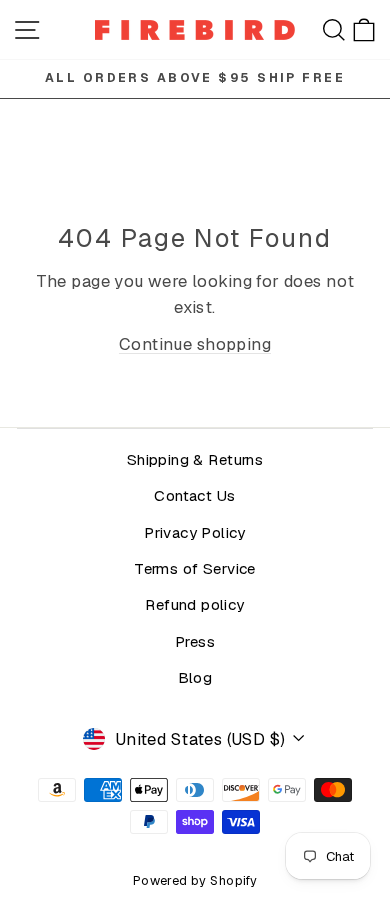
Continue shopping (195, 344)
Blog (195, 678)
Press (195, 642)
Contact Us (194, 496)
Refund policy (194, 605)
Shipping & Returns (195, 460)
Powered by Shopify (195, 880)
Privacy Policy (195, 533)
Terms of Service (195, 569)
